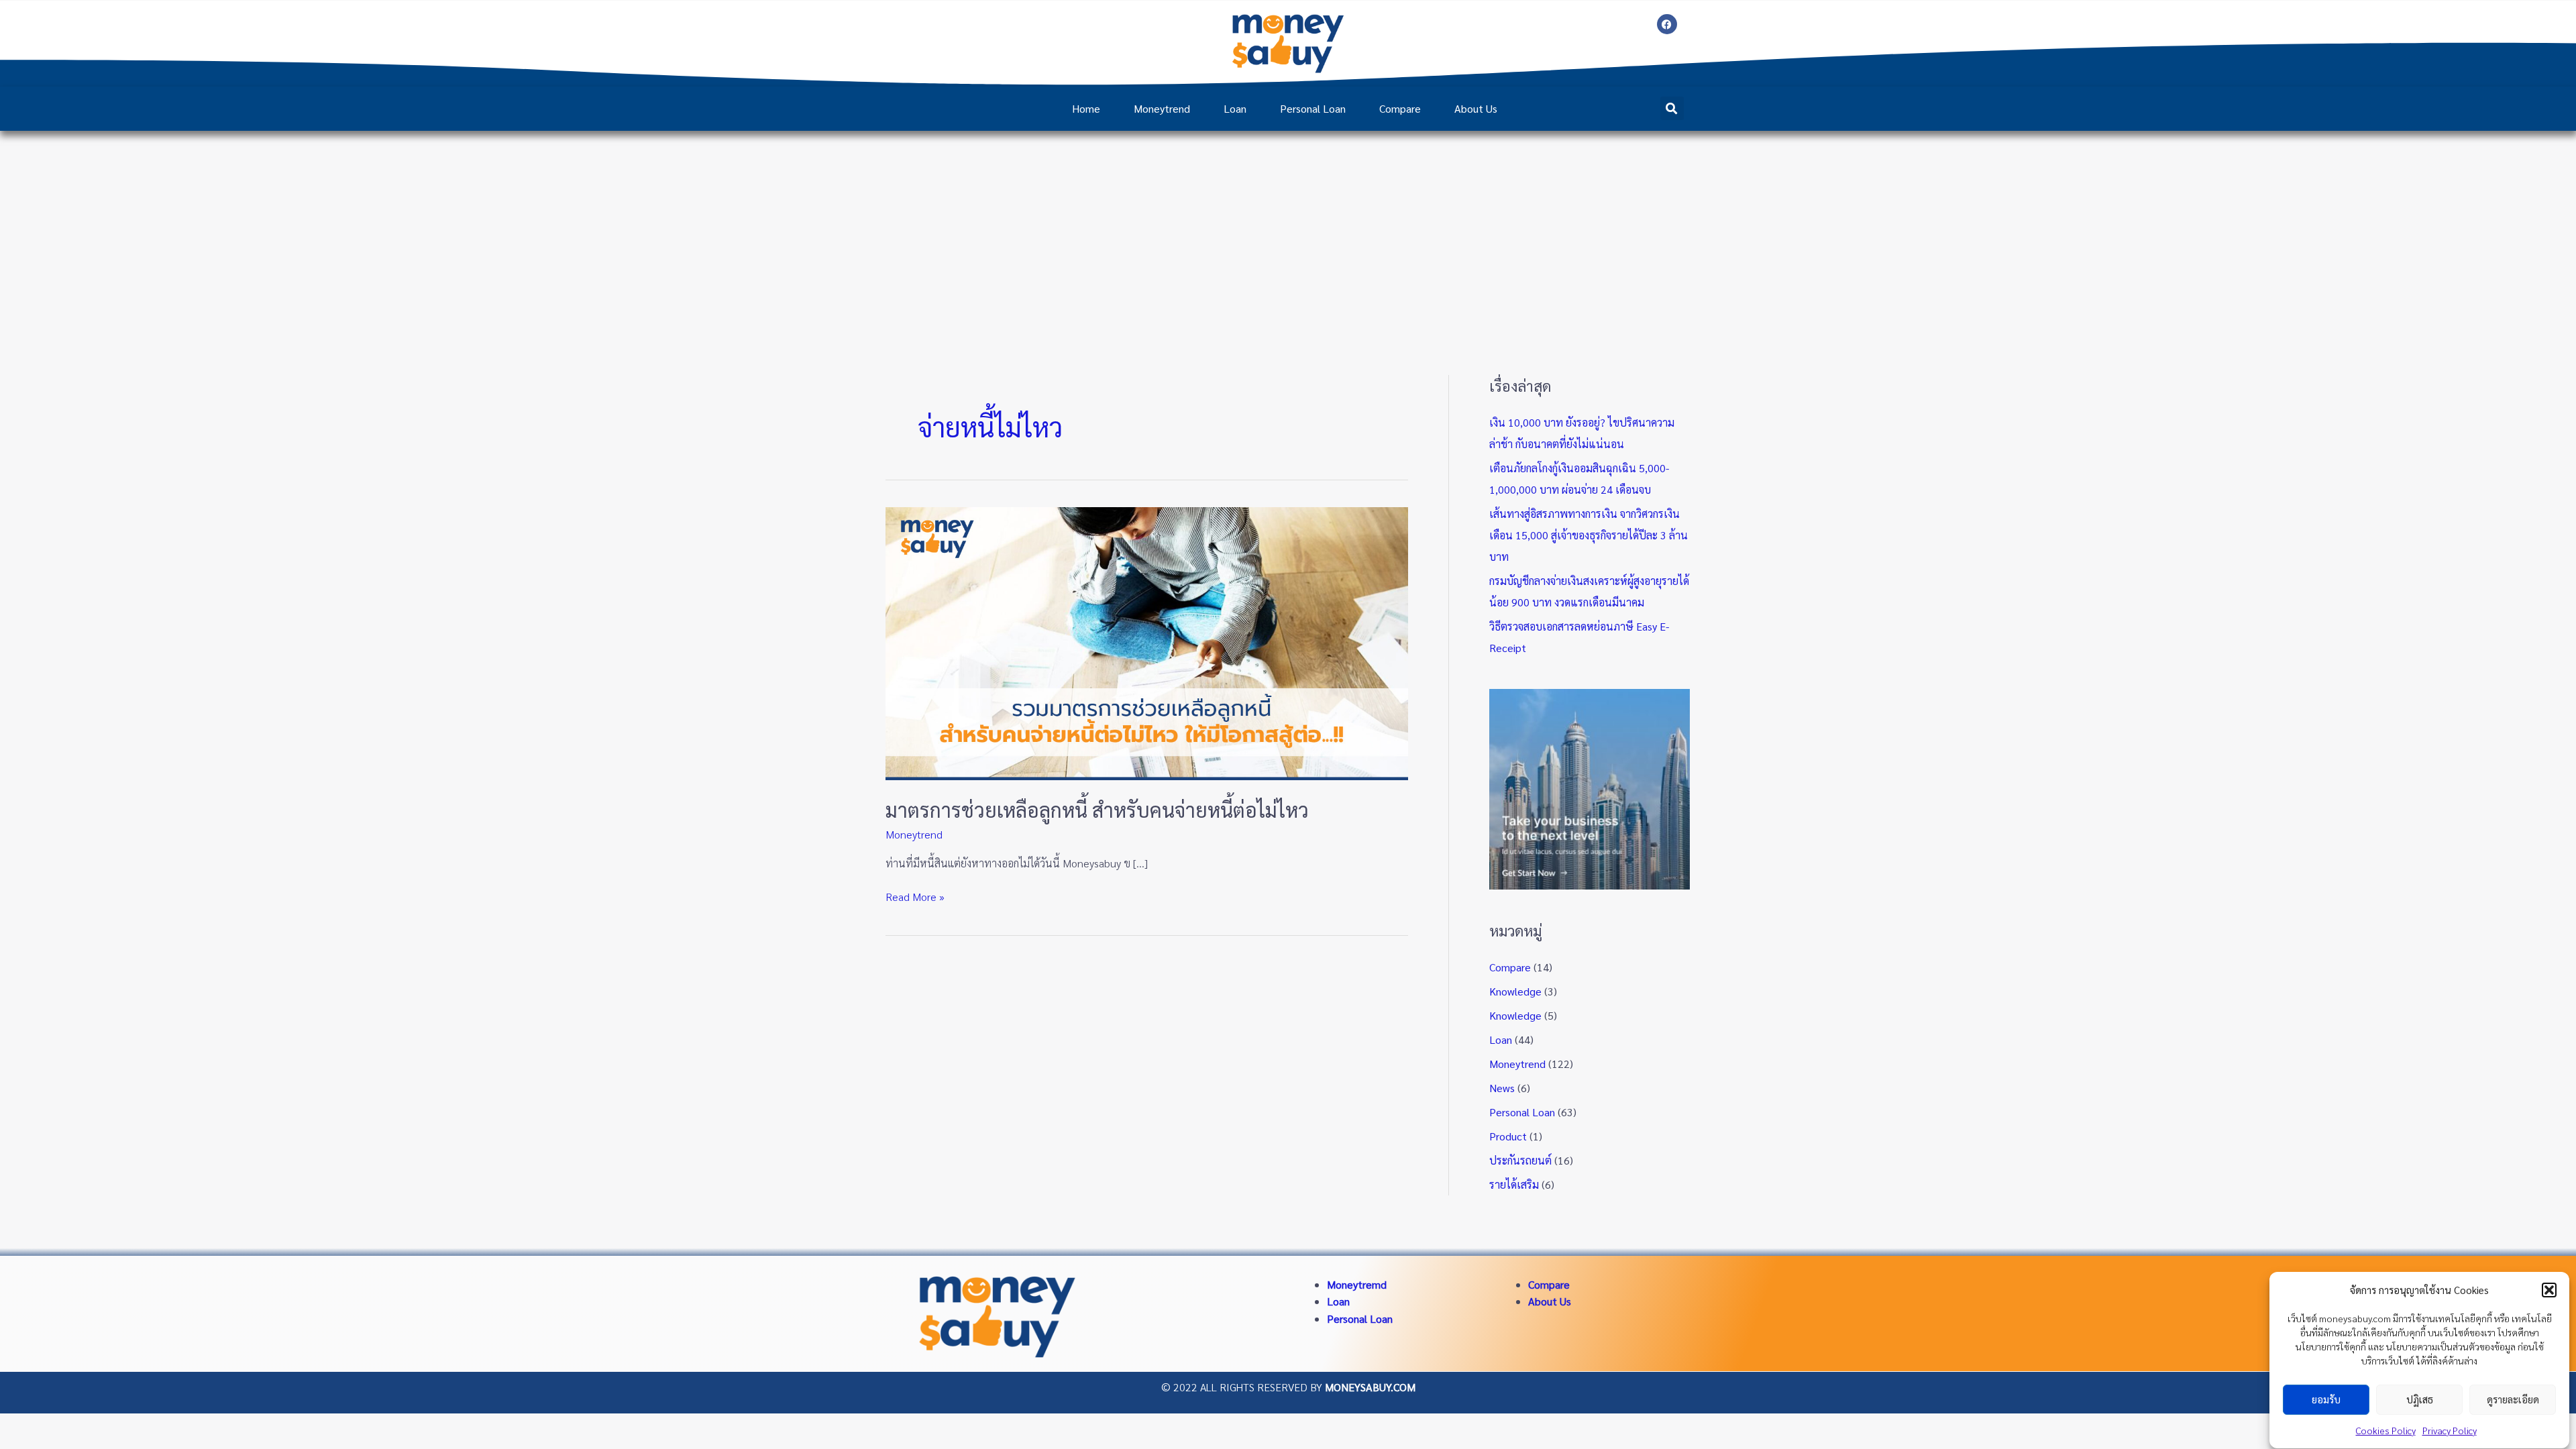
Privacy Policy (2450, 1430)
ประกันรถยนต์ (1520, 1160)
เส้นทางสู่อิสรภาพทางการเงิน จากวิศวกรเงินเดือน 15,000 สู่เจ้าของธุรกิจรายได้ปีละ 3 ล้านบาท (1589, 535)
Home (1086, 108)
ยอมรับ (2326, 1400)
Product (1508, 1136)
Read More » (915, 896)
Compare (1400, 108)
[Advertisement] (1288, 231)
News (1502, 1088)
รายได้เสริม (1514, 1184)
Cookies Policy (2386, 1430)
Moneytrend (1162, 108)
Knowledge (1515, 991)
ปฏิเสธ (2420, 1400)
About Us (1476, 108)
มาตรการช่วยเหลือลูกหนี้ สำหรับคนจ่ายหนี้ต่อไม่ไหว (1097, 809)
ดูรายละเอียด (2513, 1400)
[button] (2549, 1290)
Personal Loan (1313, 108)
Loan (1235, 108)
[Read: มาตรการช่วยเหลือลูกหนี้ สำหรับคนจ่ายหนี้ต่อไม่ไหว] (1147, 642)
